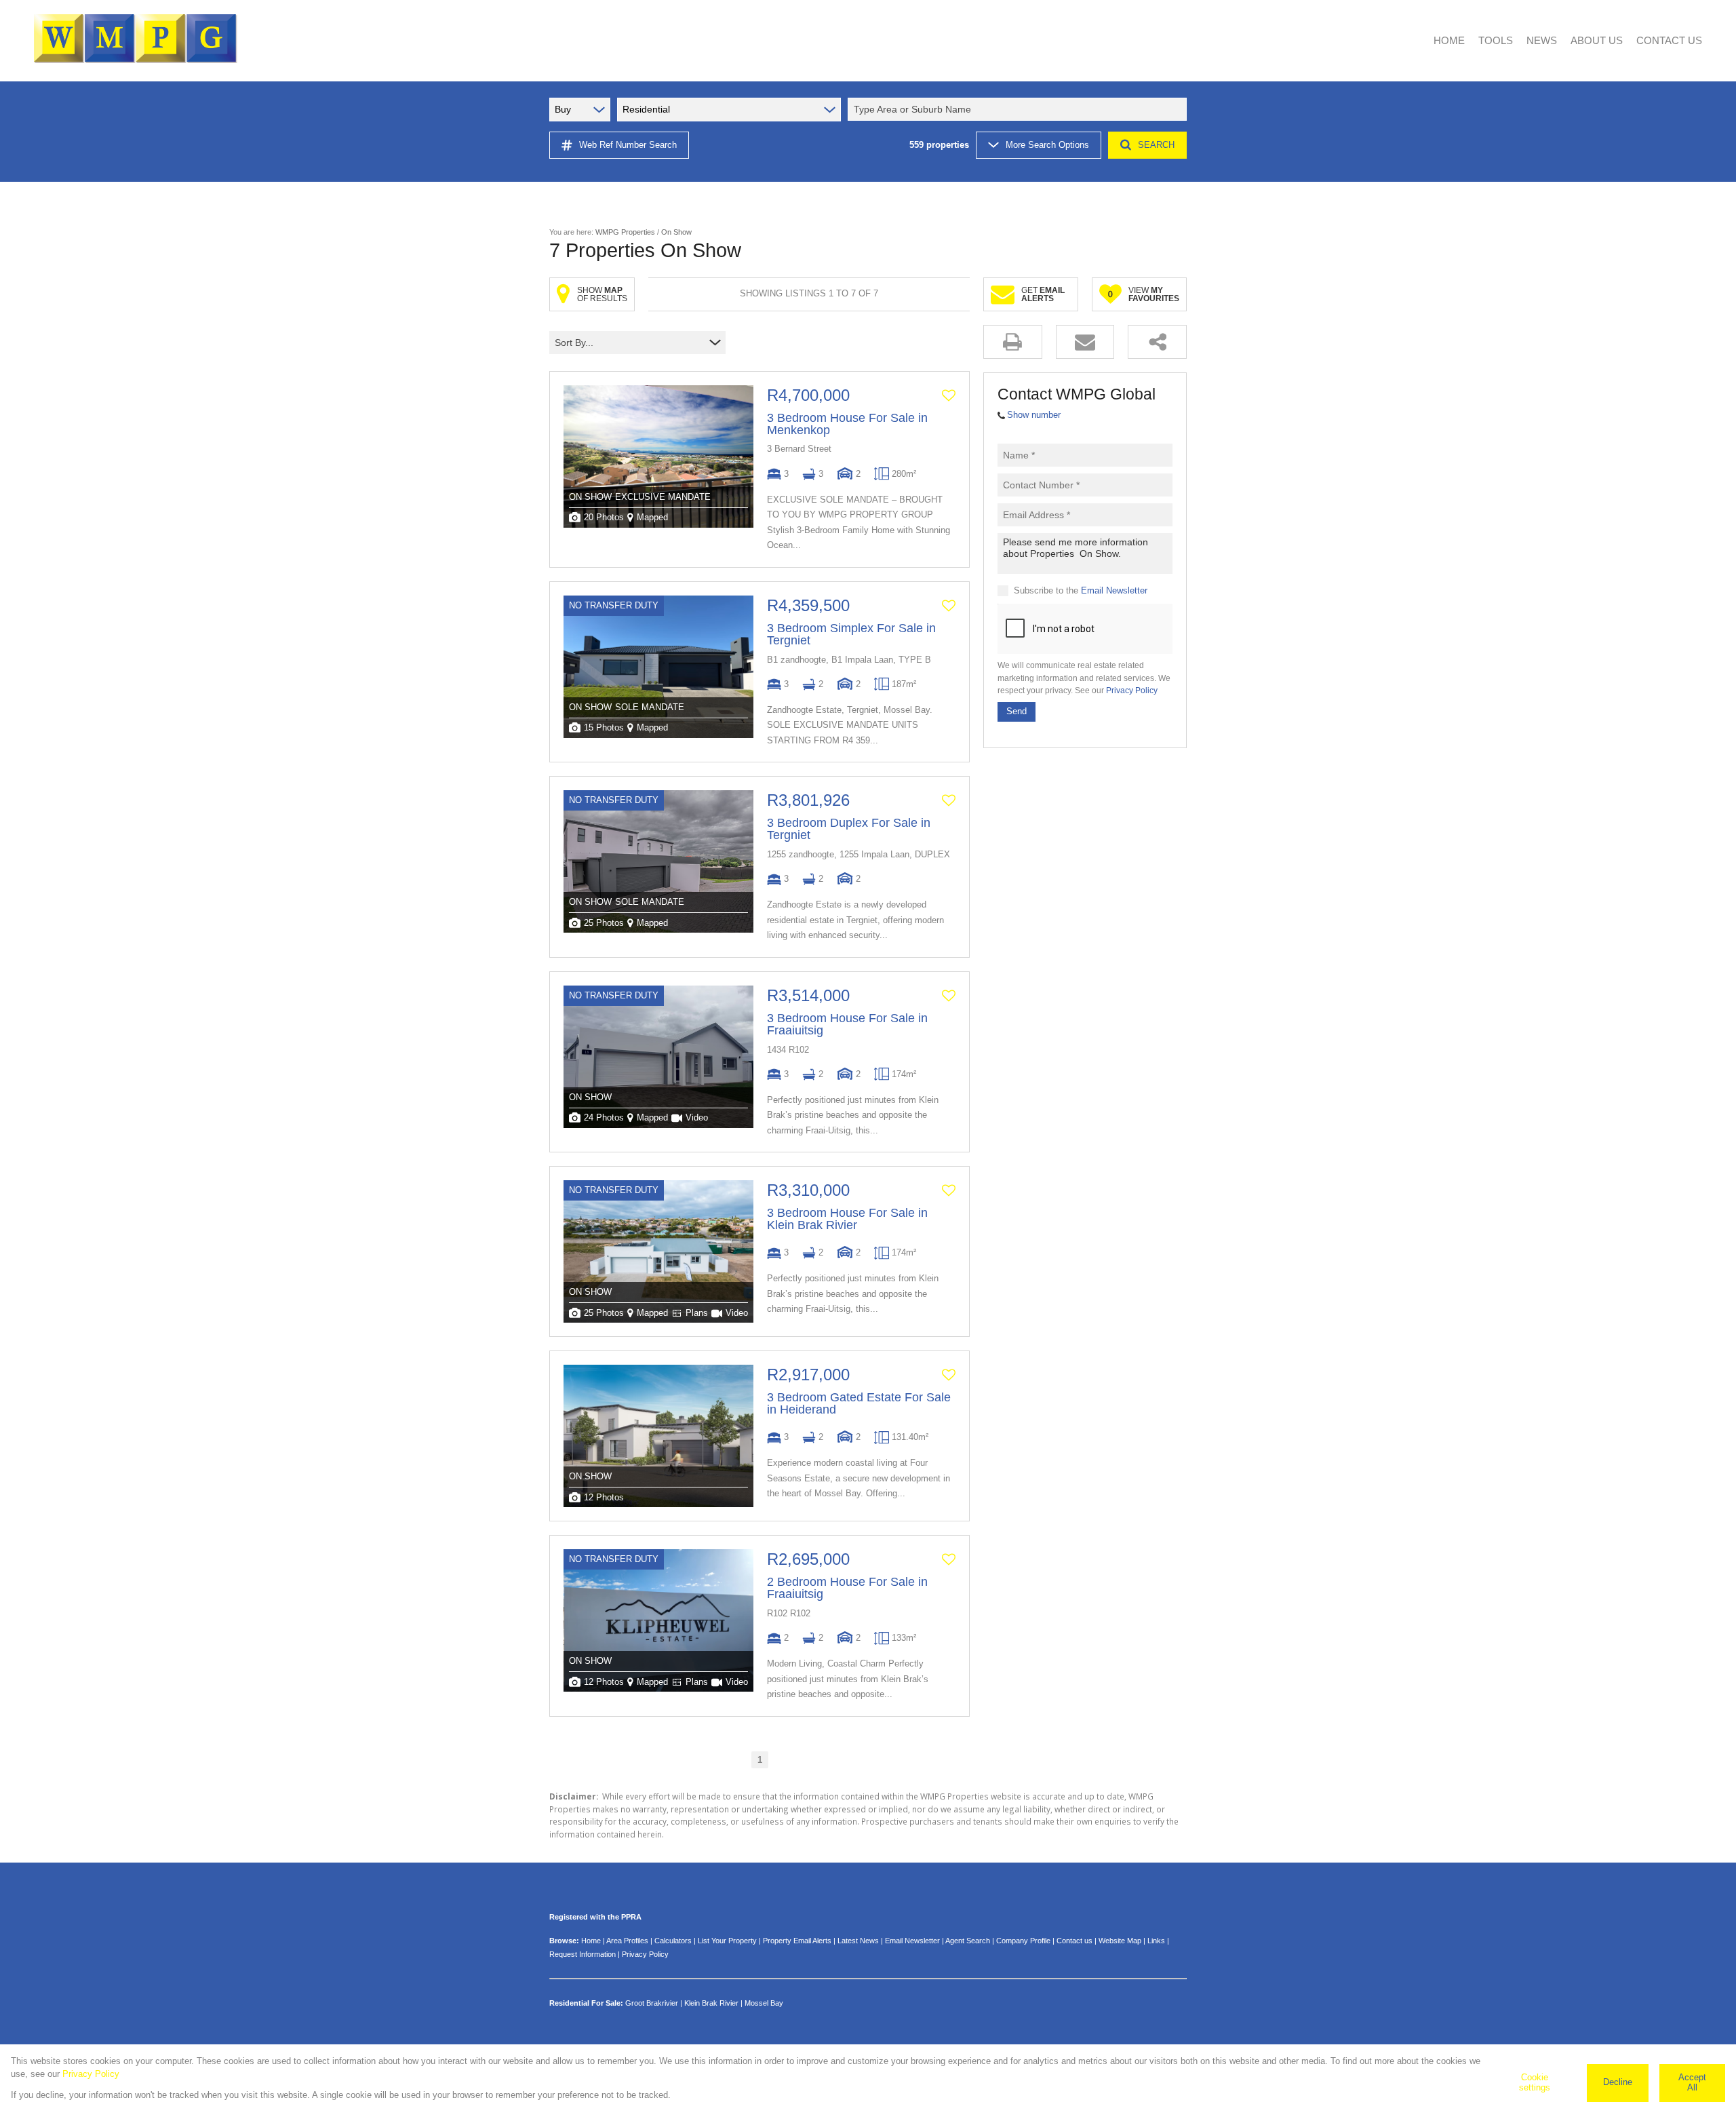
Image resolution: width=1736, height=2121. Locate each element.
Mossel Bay (764, 2003)
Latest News (858, 1941)
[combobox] (1019, 109)
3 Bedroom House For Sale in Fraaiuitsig (847, 1024)
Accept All (1692, 2082)
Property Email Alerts (797, 1941)
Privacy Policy (1132, 690)
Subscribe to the (1081, 590)
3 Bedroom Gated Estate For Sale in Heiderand (859, 1403)
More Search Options (1047, 145)
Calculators (673, 1941)
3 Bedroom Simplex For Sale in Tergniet (851, 634)
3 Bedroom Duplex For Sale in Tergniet (849, 829)
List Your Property (727, 1941)
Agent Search (968, 1941)
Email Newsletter (1114, 590)
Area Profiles (627, 1941)
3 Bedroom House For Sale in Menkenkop (847, 424)
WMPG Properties (625, 232)
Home (591, 1941)
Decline (1618, 2082)
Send (1017, 711)
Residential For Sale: (586, 2003)
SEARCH (1156, 145)
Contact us (1074, 1941)
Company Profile (1023, 1941)
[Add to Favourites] (949, 395)
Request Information (583, 1954)
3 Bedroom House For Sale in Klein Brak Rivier (847, 1219)
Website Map (1120, 1941)
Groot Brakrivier (652, 2003)
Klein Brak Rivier (711, 2003)
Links (1156, 1941)
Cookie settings (1535, 2082)
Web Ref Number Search (628, 145)
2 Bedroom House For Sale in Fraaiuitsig (847, 1588)
